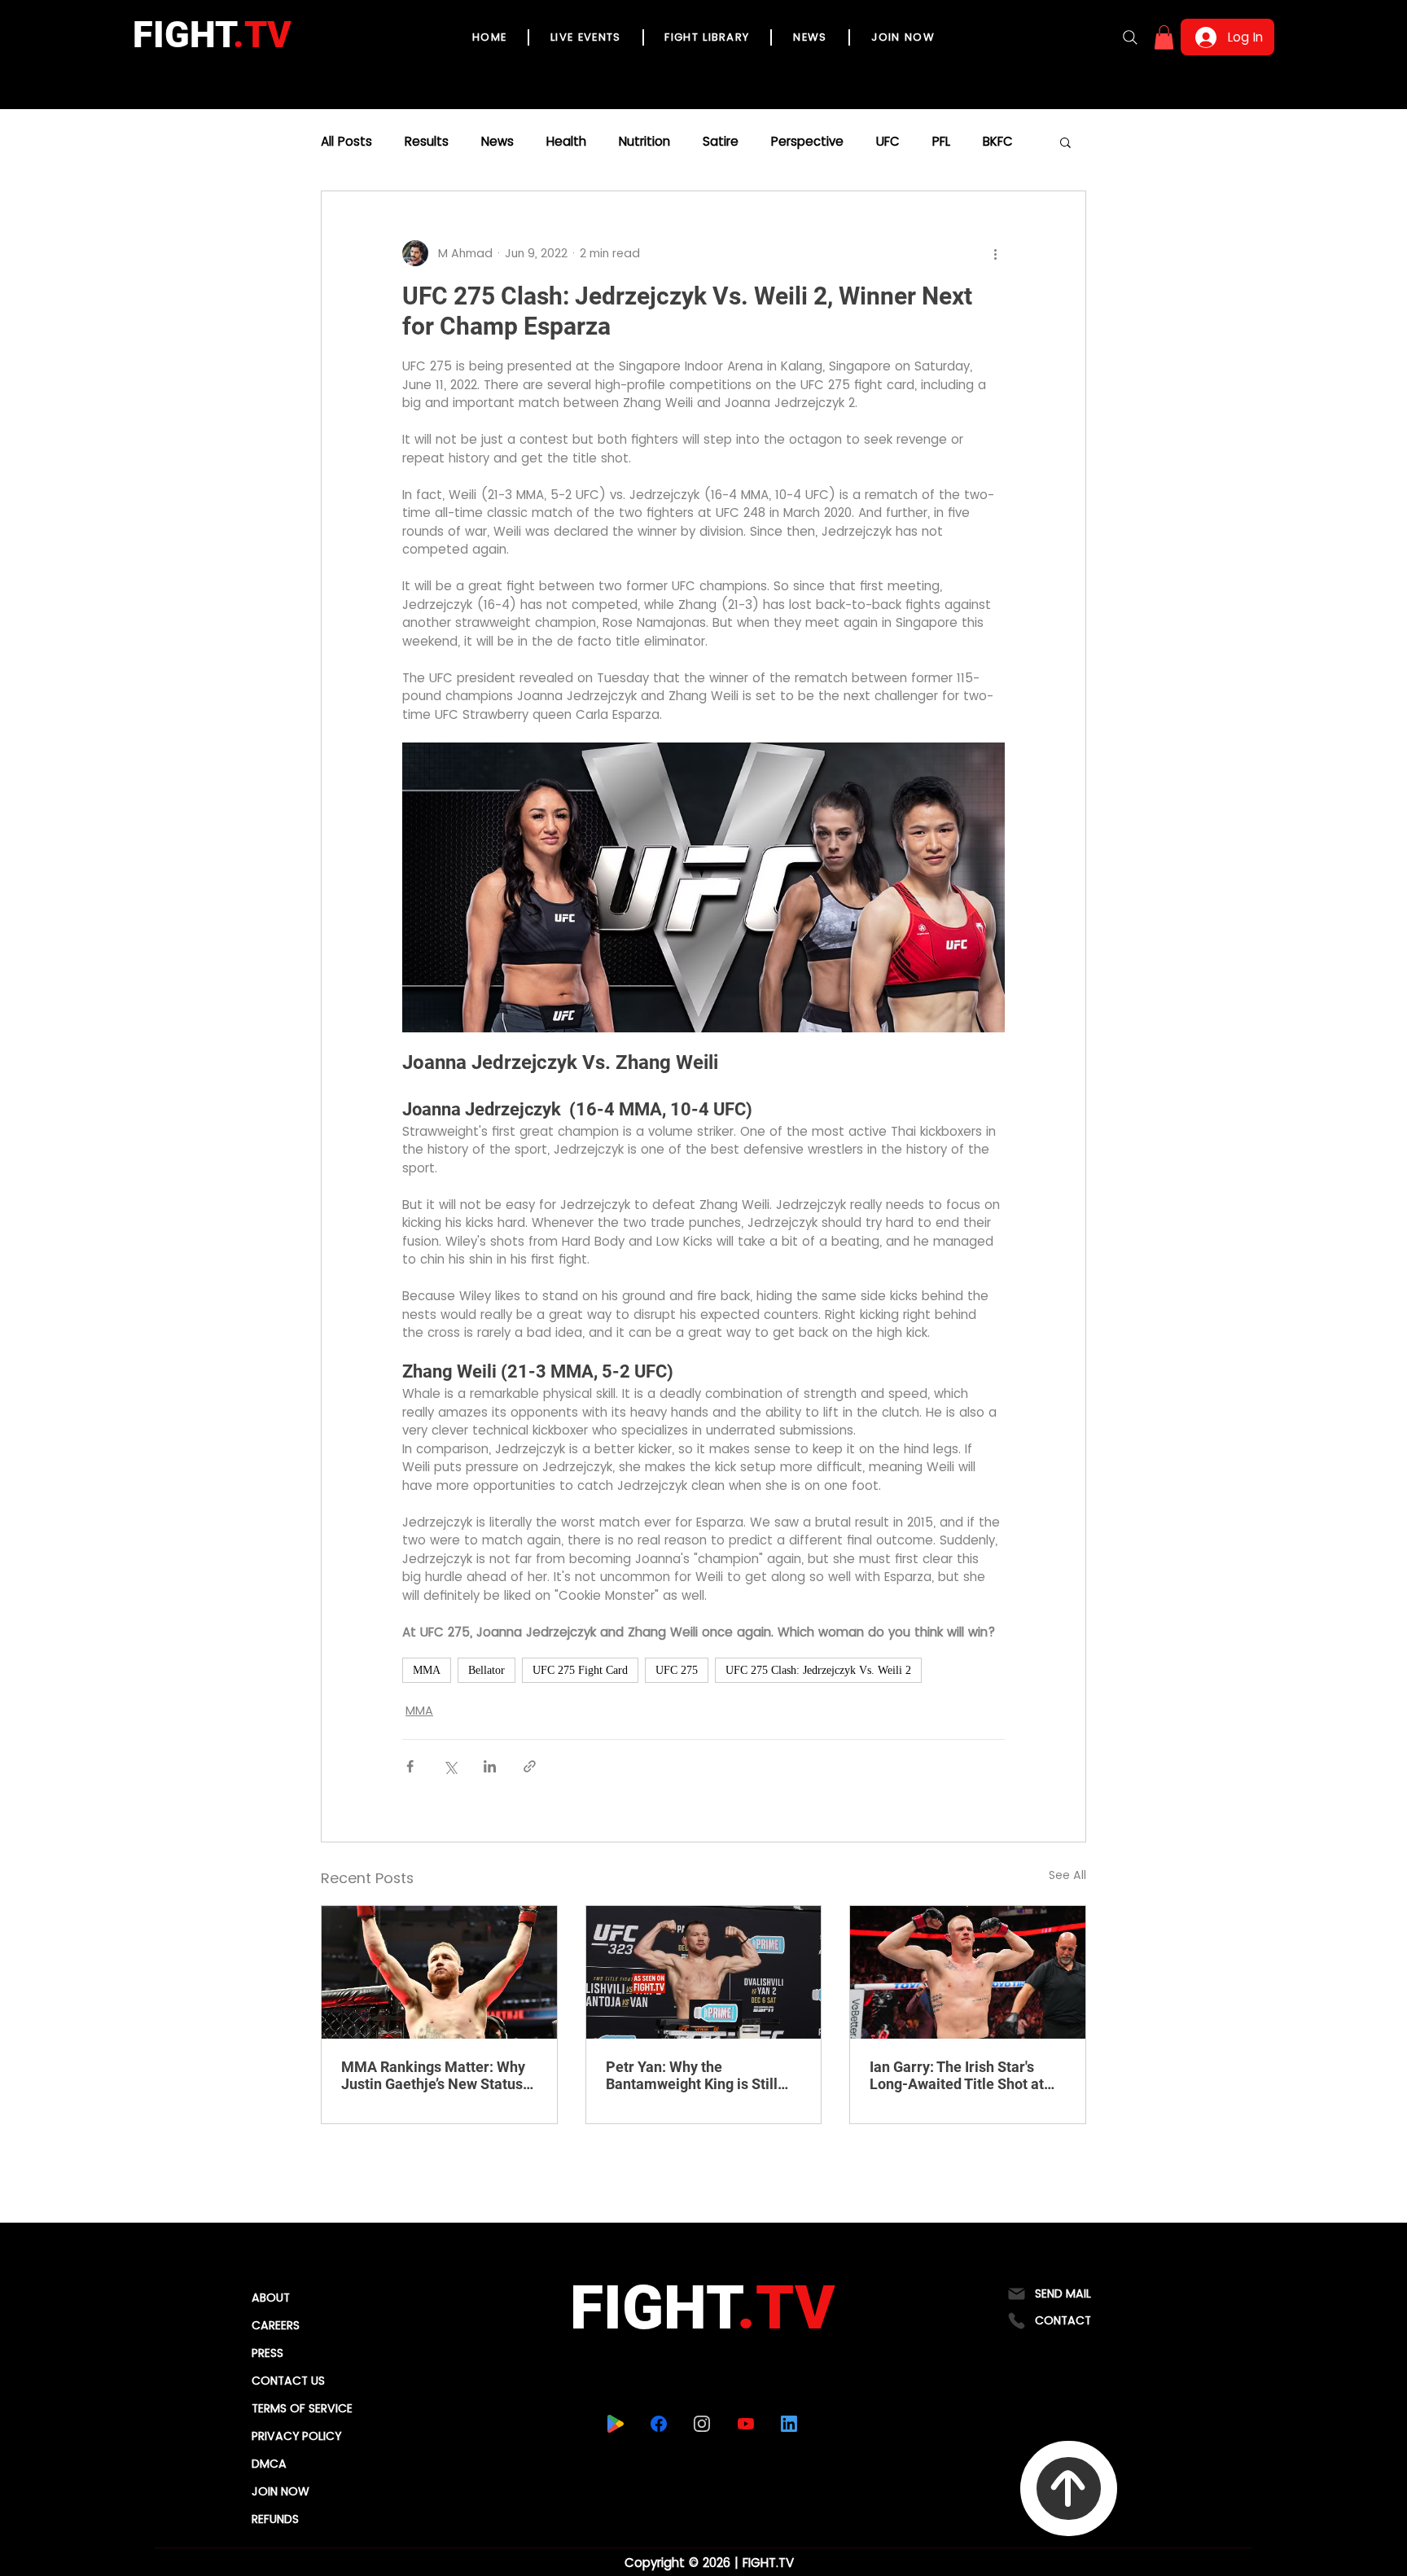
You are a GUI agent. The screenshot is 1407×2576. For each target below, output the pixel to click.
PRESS (267, 2353)
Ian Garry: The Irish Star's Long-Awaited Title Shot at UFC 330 (957, 2075)
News (497, 142)
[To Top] (1069, 2488)
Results (427, 142)
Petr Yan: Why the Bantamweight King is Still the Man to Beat (692, 2075)
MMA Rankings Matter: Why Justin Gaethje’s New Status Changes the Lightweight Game (433, 2075)
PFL (941, 142)
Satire (721, 142)
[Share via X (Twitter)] (450, 1766)
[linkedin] (789, 2424)
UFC (888, 142)
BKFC (998, 142)
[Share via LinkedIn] (490, 1766)
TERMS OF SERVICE (302, 2408)
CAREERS (276, 2325)
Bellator (487, 1670)
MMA (427, 1670)
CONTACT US (288, 2381)
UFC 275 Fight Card (580, 1670)
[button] (1164, 37)
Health (566, 142)
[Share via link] (530, 1766)
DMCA (269, 2464)
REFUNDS (275, 2519)
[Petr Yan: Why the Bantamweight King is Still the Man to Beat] (704, 1972)
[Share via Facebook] (410, 1766)
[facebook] (659, 2424)
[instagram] (702, 2424)
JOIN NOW (281, 2491)
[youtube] (746, 2424)
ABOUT (271, 2298)
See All (1067, 1875)
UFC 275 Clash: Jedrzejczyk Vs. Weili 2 (818, 1670)
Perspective (807, 142)
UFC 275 (677, 1670)
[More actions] (995, 253)
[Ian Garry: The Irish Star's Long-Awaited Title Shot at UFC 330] (968, 1972)
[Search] (1130, 37)
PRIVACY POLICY (296, 2436)
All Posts (346, 142)
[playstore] (616, 2424)
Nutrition (644, 142)
